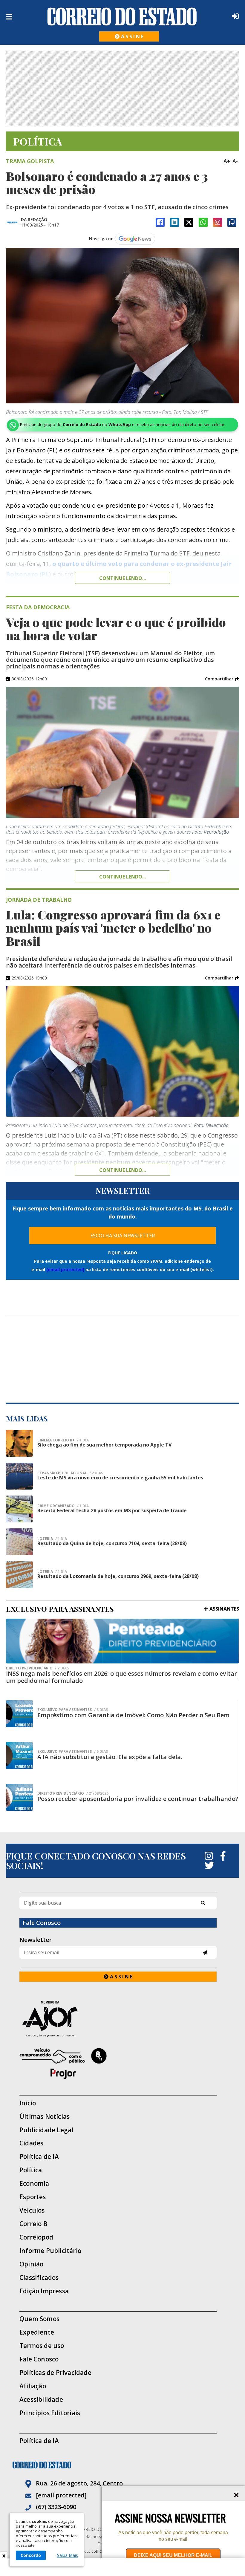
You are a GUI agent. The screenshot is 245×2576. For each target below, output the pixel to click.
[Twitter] (209, 1865)
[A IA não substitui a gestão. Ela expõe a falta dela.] (19, 1755)
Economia (34, 2184)
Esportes (33, 2197)
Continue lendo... (122, 578)
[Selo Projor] (118, 2064)
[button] (222, 679)
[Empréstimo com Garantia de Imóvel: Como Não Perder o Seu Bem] (19, 1714)
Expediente (37, 2332)
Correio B (33, 2224)
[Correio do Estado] (122, 2465)
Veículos (32, 2210)
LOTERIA (52, 1539)
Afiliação (33, 2386)
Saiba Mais (68, 2555)
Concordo (31, 2555)
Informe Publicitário (50, 2251)
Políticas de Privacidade (55, 2373)
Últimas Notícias (45, 2117)
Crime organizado (63, 1506)
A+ (227, 161)
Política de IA (39, 2157)
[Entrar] (234, 16)
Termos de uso (42, 2346)
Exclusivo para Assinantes (73, 1710)
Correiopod (36, 2237)
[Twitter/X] (189, 222)
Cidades (31, 2143)
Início (28, 2103)
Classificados (39, 2278)
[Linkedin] (174, 222)
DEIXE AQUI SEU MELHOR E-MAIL (173, 2555)
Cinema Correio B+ (63, 1440)
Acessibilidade (41, 2400)
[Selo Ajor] (118, 2019)
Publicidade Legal (46, 2130)
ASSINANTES (224, 1609)
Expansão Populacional (70, 1473)
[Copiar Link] (232, 222)
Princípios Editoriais (50, 2413)
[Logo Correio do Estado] (122, 16)
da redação (34, 219)
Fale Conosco (39, 2359)
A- (235, 161)
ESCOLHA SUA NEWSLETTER (123, 1236)
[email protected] (65, 1269)
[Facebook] (160, 222)
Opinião (31, 2264)
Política (31, 2170)
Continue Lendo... (122, 877)
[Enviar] (205, 1953)
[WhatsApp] (203, 222)
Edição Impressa (44, 2291)
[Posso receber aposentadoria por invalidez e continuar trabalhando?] (19, 1797)
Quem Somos (39, 2319)
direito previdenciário (37, 1668)
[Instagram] (218, 222)
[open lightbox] (122, 326)
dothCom (99, 2551)
